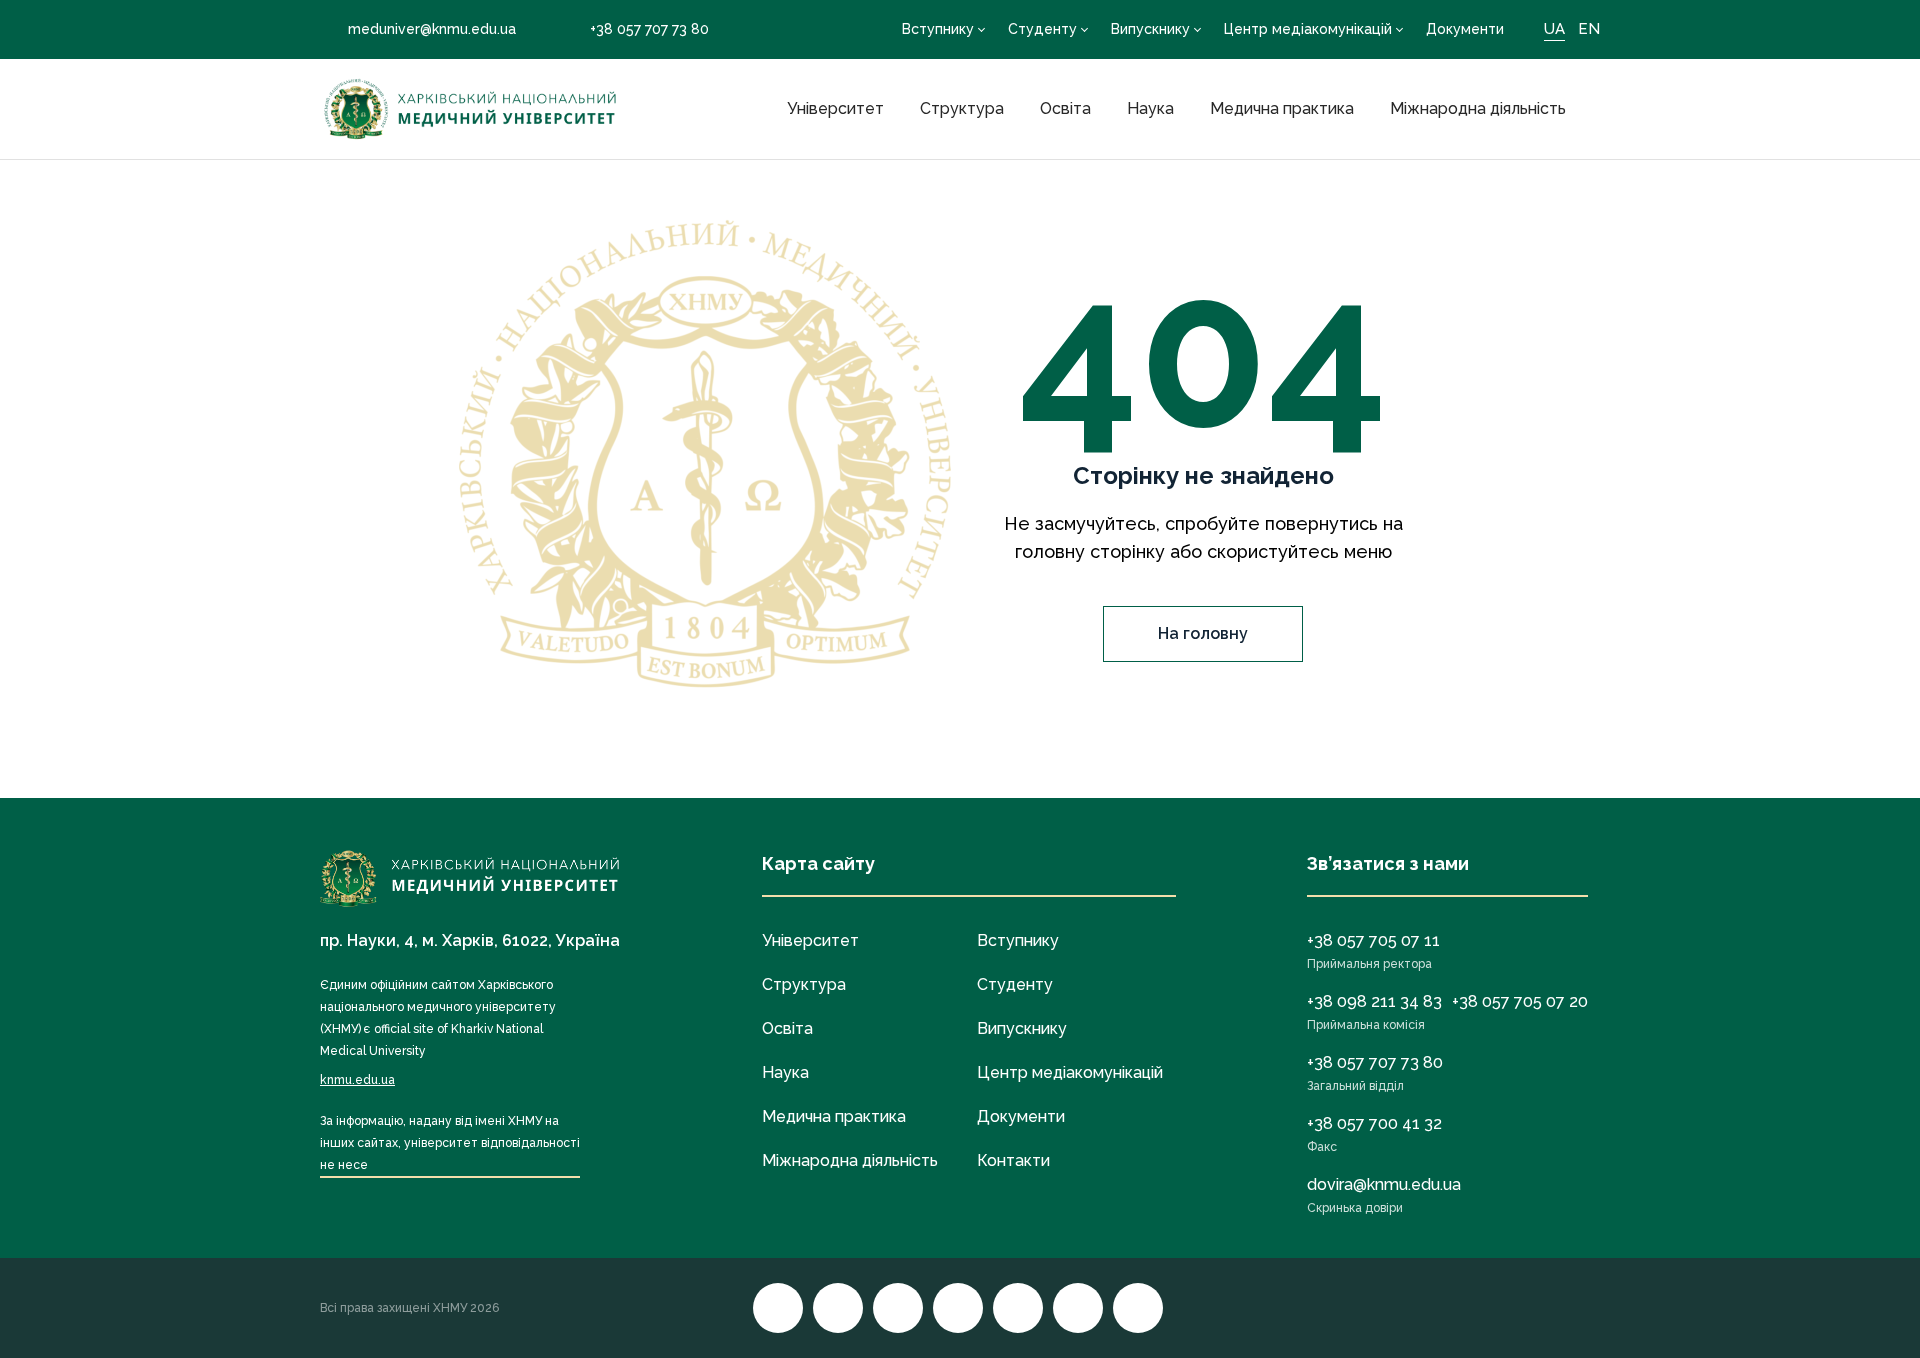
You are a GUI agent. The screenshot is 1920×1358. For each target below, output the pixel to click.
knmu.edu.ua (357, 1080)
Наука (1150, 108)
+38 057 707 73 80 (649, 29)
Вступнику (938, 29)
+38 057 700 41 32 (1374, 1123)
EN (1589, 29)
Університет (835, 108)
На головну (1203, 633)
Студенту (1042, 29)
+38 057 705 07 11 (1373, 940)
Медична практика (1282, 108)
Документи (1465, 29)
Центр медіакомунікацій (1308, 29)
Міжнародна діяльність (1478, 108)
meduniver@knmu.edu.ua (432, 29)
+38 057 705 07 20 (1520, 1001)
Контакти (1013, 1160)
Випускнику (1150, 29)
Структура (962, 108)
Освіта (1065, 108)
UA (1554, 29)
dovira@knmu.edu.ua (1384, 1184)
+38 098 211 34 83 (1374, 1001)
